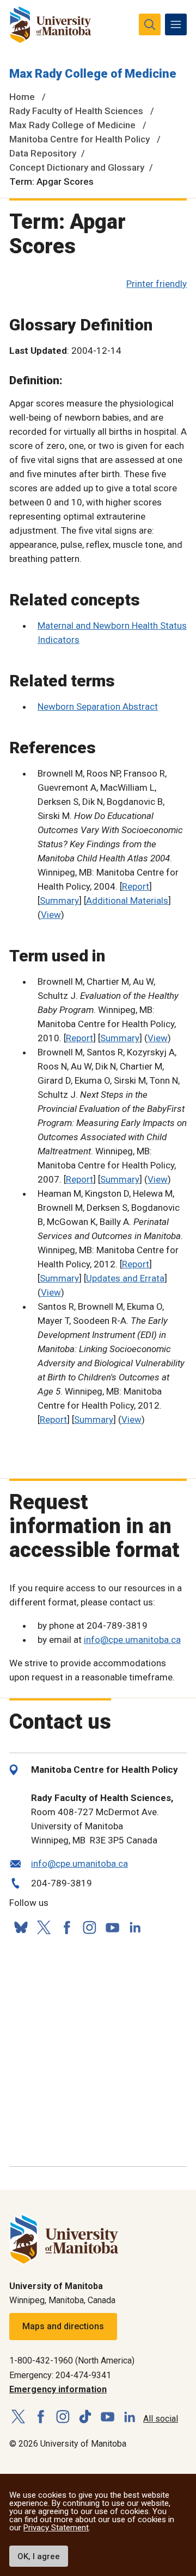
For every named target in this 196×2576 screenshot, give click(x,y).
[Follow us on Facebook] (66, 1927)
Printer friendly (157, 284)
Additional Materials (127, 901)
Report (136, 886)
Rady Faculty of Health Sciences (76, 111)
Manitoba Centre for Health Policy (79, 139)
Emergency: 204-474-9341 (60, 2375)
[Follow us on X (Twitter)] (44, 1927)
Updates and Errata (125, 1278)
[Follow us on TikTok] (85, 2417)
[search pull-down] (150, 24)
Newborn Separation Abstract (98, 706)
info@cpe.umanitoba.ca (132, 1640)
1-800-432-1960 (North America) (72, 2361)
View (51, 915)
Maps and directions (63, 2326)
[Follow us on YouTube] (112, 1926)
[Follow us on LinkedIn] (135, 1926)
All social (161, 2419)
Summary (59, 901)
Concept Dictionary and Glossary (77, 167)
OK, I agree (39, 2556)
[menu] (176, 24)
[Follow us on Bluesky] (21, 1927)
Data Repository (43, 153)
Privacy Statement (56, 2528)
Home (22, 97)
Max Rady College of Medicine (93, 74)
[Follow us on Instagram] (89, 1927)
